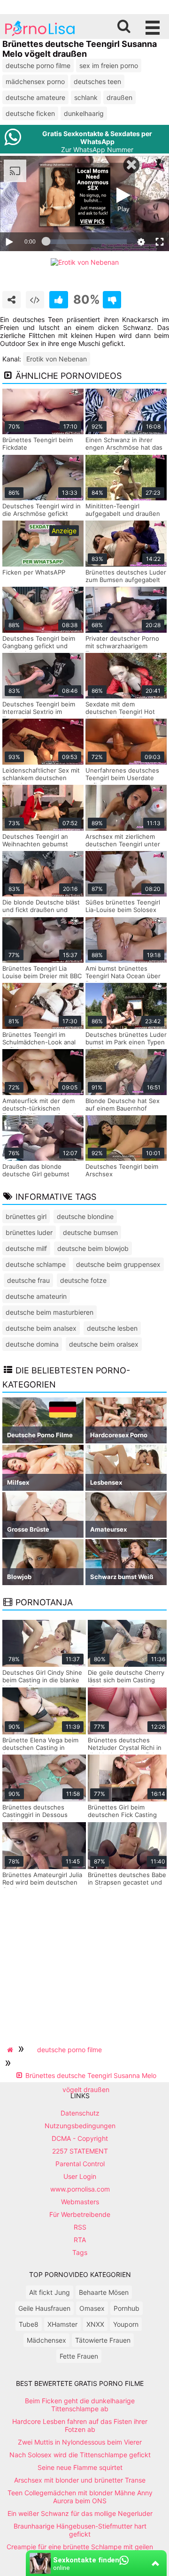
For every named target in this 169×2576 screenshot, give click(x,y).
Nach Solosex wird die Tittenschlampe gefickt (80, 2455)
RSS (80, 2227)
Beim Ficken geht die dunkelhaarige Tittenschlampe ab (80, 2405)
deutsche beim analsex (41, 1328)
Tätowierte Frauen (103, 2340)
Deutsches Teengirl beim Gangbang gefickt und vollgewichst (39, 646)
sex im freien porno (109, 65)
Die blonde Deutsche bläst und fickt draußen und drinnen (41, 910)
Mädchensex (46, 2340)
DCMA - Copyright (80, 2138)
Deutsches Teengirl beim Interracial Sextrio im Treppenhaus (39, 712)
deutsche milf (26, 1248)
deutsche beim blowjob (93, 1248)
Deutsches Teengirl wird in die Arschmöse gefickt (42, 510)
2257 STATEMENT (80, 2151)
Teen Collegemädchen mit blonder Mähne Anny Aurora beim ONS (80, 2497)
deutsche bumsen (90, 1232)
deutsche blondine (85, 1216)
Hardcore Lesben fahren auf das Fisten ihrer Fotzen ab (80, 2425)
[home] (11, 2050)
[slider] (86, 242)
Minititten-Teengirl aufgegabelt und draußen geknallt (123, 514)
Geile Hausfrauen (44, 2308)
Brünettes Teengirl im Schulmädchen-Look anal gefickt (39, 1042)
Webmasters (80, 2202)
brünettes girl (26, 1216)
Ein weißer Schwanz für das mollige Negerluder (80, 2513)
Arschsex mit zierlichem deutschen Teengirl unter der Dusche (123, 844)
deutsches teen (97, 81)
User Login (80, 2176)
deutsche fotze (83, 1280)
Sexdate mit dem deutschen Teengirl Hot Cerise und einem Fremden (125, 712)
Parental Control (80, 2164)
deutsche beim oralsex (104, 1344)
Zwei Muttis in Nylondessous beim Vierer (80, 2442)
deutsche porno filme (38, 65)
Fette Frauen (79, 2356)
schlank (86, 97)
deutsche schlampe (36, 1264)
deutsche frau (28, 1280)
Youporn (126, 2324)
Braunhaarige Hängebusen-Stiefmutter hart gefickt (80, 2530)
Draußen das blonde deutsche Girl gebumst (36, 1170)
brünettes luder (29, 1232)
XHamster (62, 2324)
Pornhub (127, 2308)
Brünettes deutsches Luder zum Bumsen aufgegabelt (126, 576)
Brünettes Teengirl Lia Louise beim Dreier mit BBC (42, 972)
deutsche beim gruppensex (118, 1264)
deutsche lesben (112, 1328)
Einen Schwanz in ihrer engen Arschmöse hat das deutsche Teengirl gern (124, 447)
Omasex (92, 2308)
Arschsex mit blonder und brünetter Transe (80, 2480)
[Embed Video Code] (35, 300)
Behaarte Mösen (104, 2292)
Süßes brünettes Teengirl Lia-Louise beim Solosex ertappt (123, 910)
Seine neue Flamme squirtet (80, 2467)
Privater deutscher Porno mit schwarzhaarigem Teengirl (122, 646)
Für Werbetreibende (80, 2214)
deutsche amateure (35, 97)
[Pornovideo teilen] (12, 300)
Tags (80, 2252)
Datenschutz (80, 2113)
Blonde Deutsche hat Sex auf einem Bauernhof (123, 1104)
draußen (119, 97)
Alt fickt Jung (50, 2292)
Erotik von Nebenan (57, 359)
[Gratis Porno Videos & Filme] (40, 35)
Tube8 (29, 2324)
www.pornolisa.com (80, 2189)
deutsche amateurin (36, 1296)
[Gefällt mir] (58, 300)
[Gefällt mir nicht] (112, 300)
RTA (80, 2240)
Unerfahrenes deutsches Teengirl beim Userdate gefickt (122, 778)
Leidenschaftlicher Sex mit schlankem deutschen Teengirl (41, 778)
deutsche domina (32, 1344)
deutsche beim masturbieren (50, 1312)
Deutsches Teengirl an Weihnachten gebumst (35, 840)
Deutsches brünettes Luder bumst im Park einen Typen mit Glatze (126, 1042)
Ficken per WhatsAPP (34, 572)
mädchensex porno (35, 81)
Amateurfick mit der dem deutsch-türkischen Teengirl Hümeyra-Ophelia (41, 1108)
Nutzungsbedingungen (80, 2126)
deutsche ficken (30, 113)
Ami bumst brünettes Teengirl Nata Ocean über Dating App (123, 976)
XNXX (95, 2324)
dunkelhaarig (84, 113)
